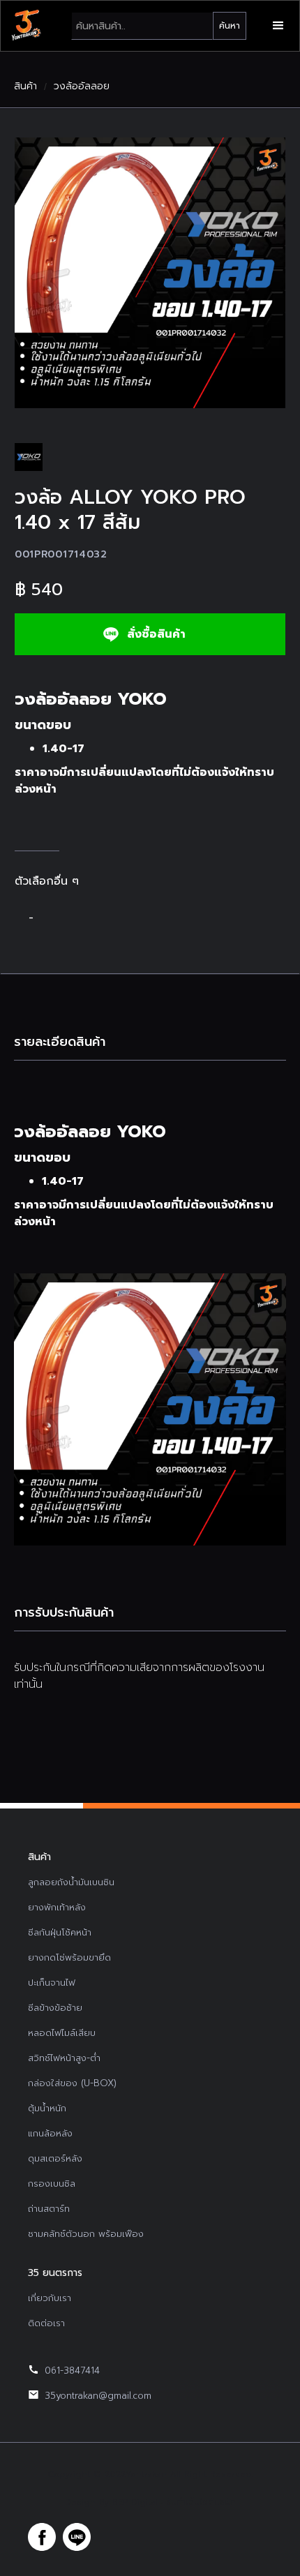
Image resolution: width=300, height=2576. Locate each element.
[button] (278, 26)
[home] (26, 26)
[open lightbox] (150, 273)
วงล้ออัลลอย (82, 87)
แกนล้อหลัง (50, 2133)
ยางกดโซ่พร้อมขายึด (69, 1957)
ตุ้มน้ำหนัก (47, 2108)
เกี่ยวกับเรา (50, 2298)
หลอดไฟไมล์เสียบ (62, 2033)
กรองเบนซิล (52, 2184)
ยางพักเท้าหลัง (57, 1907)
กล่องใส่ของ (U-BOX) (72, 2083)
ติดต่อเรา (46, 2323)
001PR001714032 (61, 554)
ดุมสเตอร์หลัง (55, 2158)
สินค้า (25, 87)
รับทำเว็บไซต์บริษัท (201, 2502)
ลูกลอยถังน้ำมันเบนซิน (71, 1882)
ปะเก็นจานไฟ (52, 1983)
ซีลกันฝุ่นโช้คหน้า (60, 1932)
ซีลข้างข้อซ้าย (55, 2008)
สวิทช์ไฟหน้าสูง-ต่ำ (64, 2058)
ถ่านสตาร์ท (49, 2209)
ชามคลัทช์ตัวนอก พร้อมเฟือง (86, 2234)
